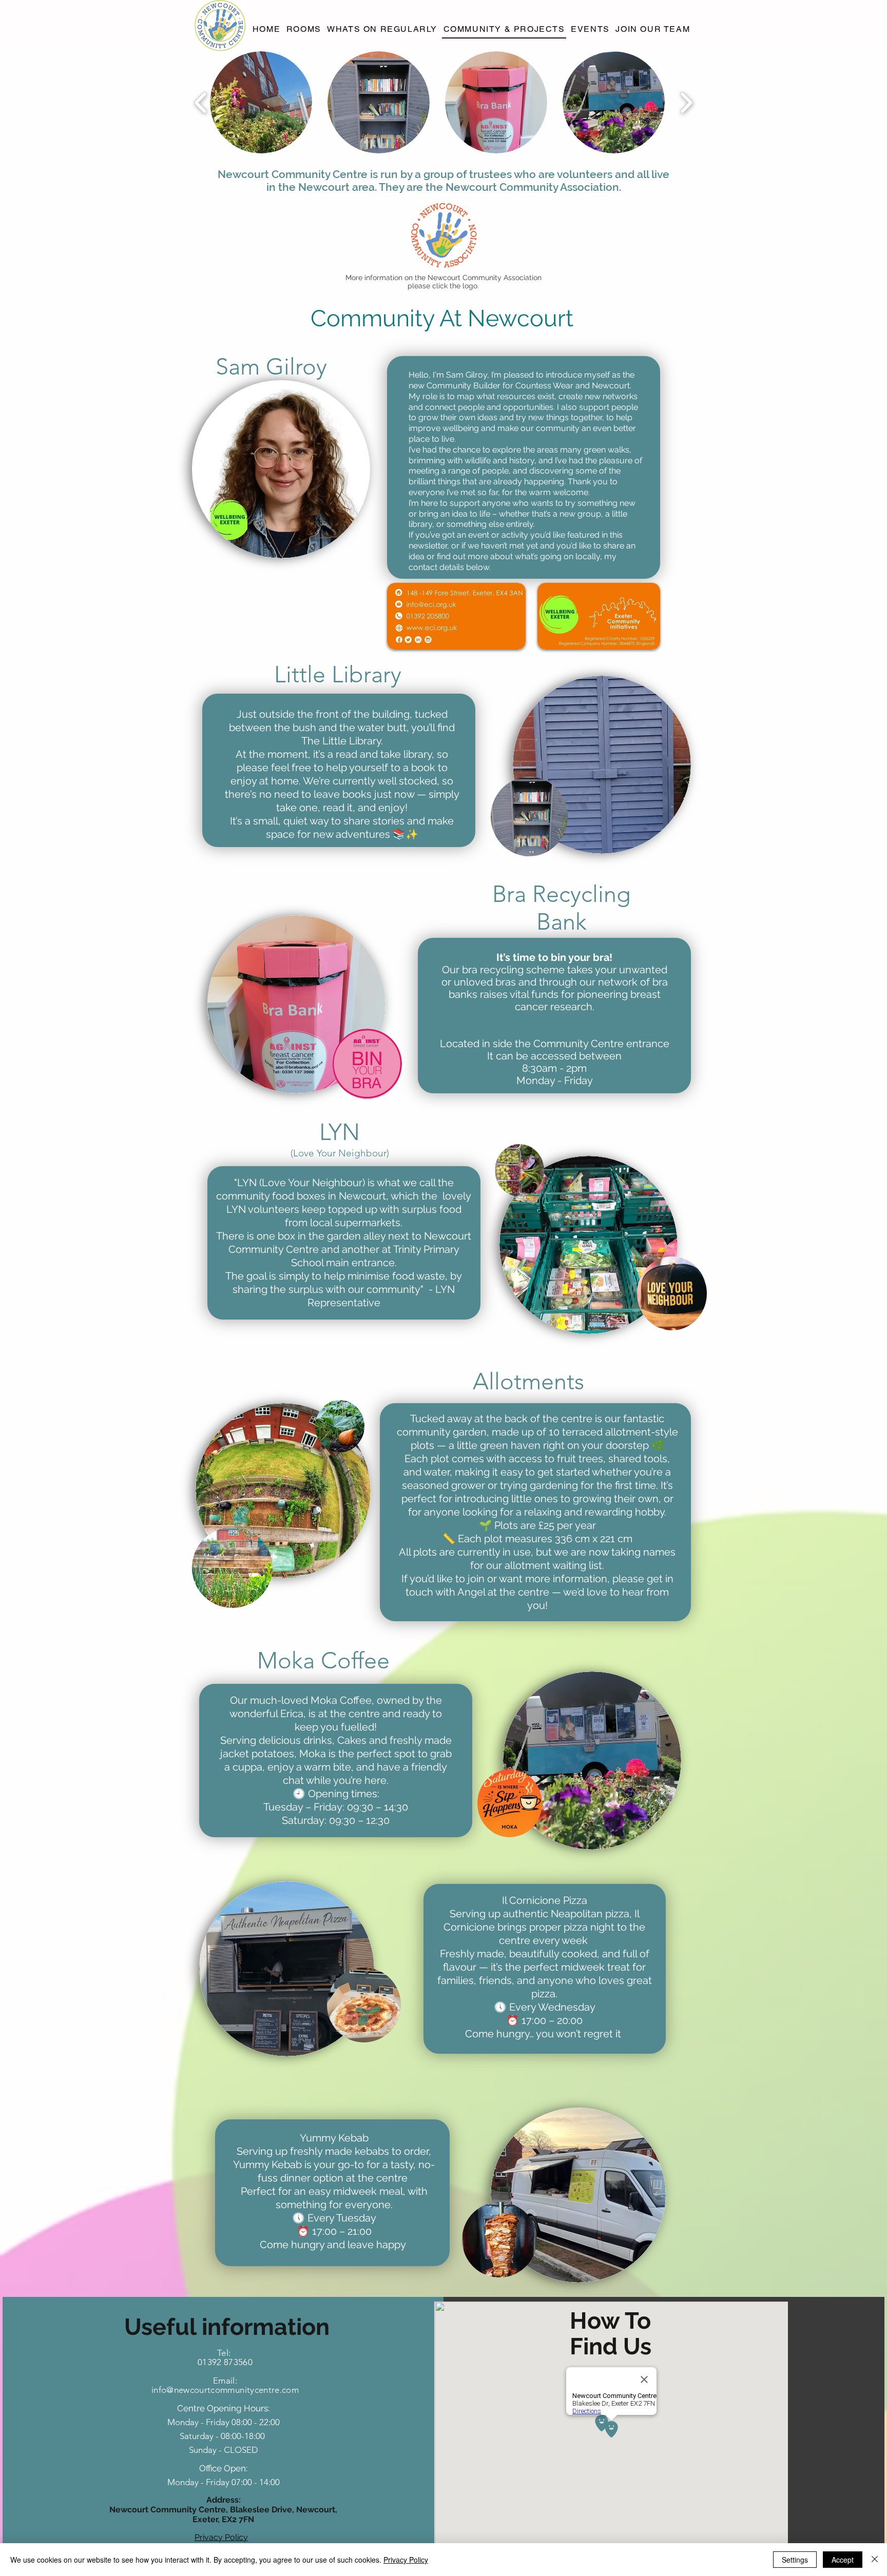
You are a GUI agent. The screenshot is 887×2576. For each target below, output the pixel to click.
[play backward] (201, 102)
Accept (843, 2560)
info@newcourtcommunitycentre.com (225, 2390)
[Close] (875, 2560)
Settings (795, 2560)
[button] (261, 102)
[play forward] (686, 102)
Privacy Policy (406, 2560)
